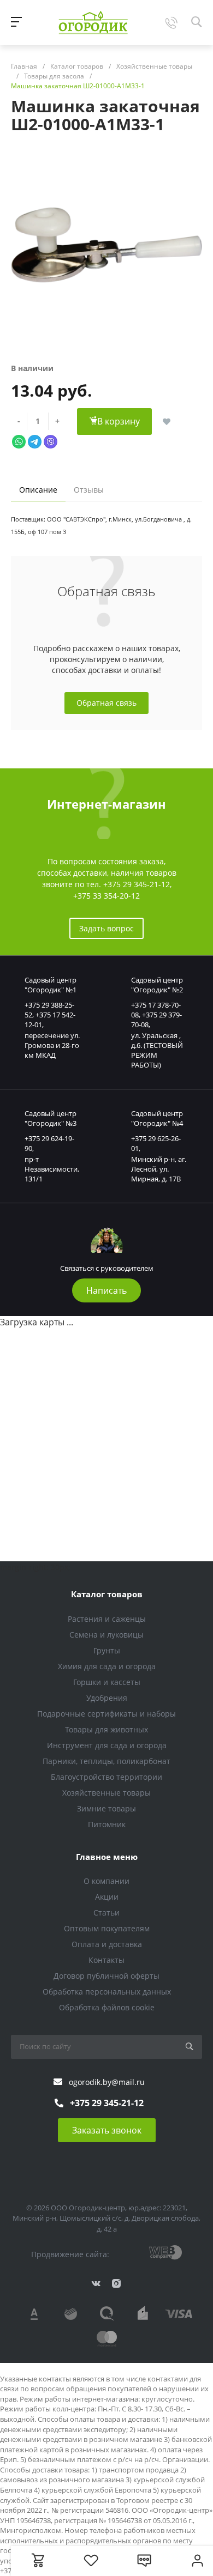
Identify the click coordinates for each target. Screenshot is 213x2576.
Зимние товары (106, 1808)
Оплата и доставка (107, 1944)
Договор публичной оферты (106, 1976)
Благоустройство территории (106, 1777)
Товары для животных (106, 1729)
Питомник (107, 1824)
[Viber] (51, 441)
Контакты (106, 1960)
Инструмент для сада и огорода (107, 1745)
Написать (106, 1290)
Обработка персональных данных (107, 1992)
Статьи (106, 1913)
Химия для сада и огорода (107, 1666)
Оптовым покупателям (107, 1928)
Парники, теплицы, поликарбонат (106, 1761)
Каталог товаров (107, 1594)
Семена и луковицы (106, 1635)
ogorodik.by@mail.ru (107, 2082)
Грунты (107, 1650)
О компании (106, 1881)
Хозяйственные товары (106, 1793)
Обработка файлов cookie (107, 2007)
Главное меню (107, 1857)
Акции (107, 1897)
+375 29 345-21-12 (137, 884)
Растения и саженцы (107, 1619)
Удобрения (107, 1698)
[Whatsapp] (19, 441)
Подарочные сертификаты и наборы (106, 1714)
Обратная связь (106, 703)
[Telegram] (35, 441)
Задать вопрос (106, 928)
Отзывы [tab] (89, 490)
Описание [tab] (38, 490)
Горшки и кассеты (107, 1682)
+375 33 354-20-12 (106, 896)
